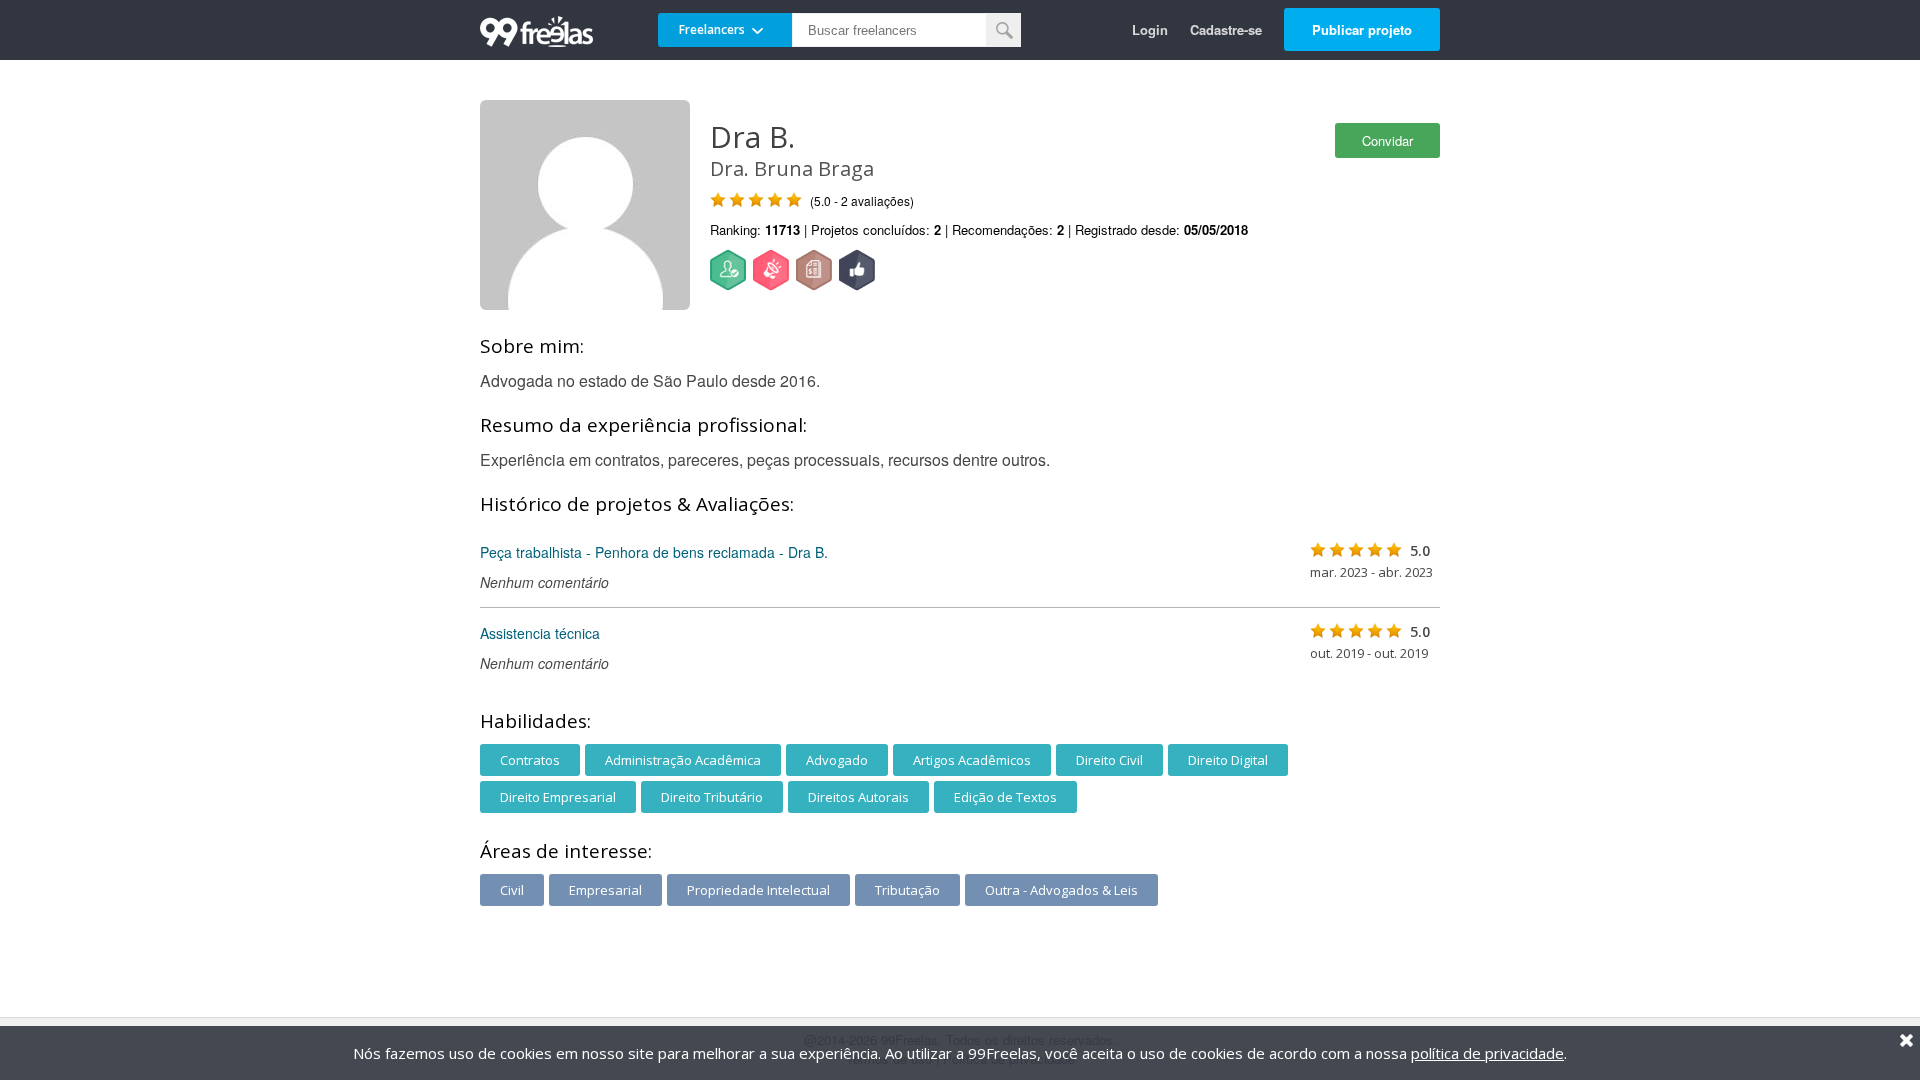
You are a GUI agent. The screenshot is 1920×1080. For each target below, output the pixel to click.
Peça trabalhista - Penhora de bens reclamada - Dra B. (654, 552)
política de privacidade (1487, 1053)
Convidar (1387, 140)
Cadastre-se (1226, 29)
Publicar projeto (1362, 29)
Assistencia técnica (540, 633)
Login (1150, 29)
